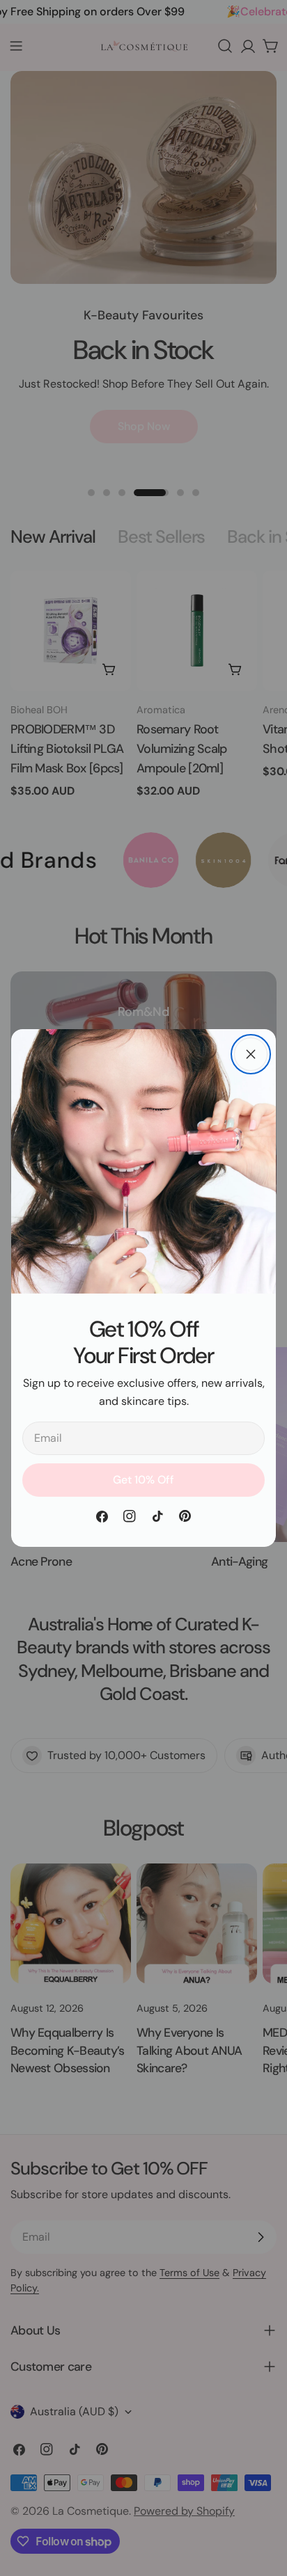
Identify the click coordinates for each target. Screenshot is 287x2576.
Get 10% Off (143, 1480)
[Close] (251, 1054)
